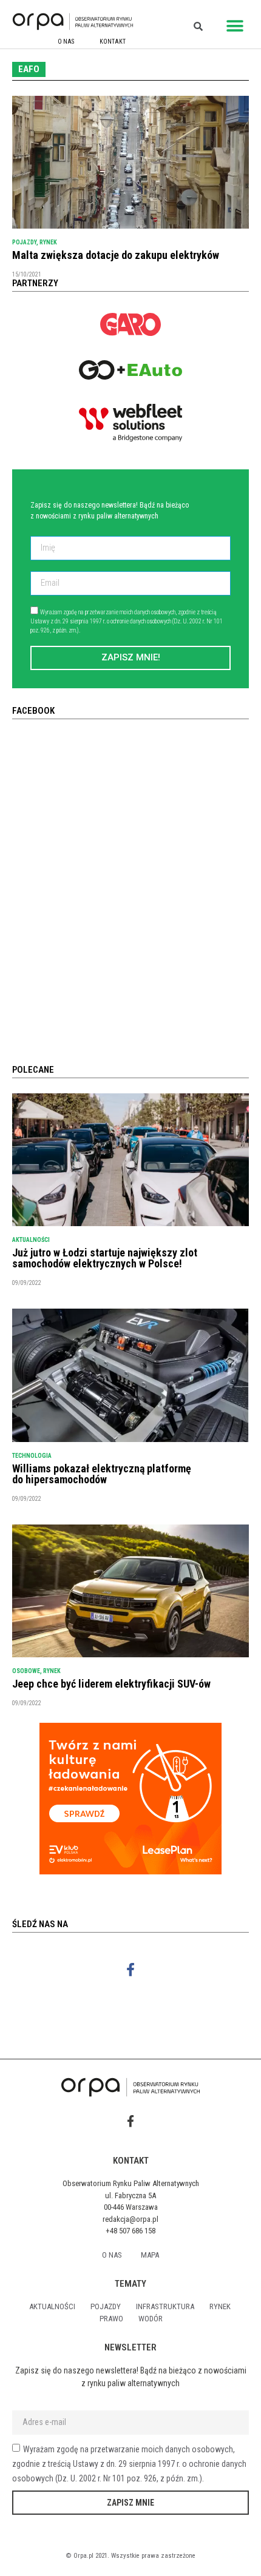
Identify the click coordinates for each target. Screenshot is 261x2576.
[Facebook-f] (131, 1970)
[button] (235, 26)
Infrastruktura (165, 2306)
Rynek (48, 242)
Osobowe (26, 1671)
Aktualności (31, 1240)
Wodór (151, 2319)
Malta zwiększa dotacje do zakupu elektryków (116, 255)
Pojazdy (24, 242)
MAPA (150, 2255)
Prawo (111, 2319)
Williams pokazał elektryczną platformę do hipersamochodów (102, 1474)
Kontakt (113, 42)
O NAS (66, 42)
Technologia (32, 1456)
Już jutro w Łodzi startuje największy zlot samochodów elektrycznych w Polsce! (105, 1258)
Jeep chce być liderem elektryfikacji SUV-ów (111, 1684)
